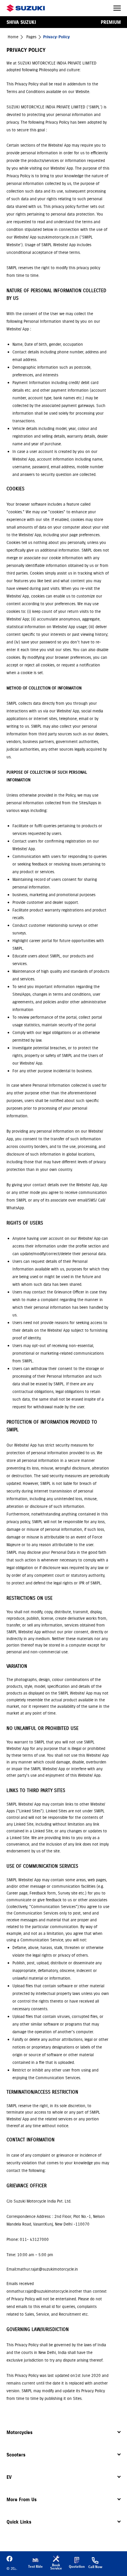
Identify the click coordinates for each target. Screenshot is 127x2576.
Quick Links (19, 2522)
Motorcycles (19, 2432)
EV (9, 2477)
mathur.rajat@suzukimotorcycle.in (42, 2291)
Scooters (16, 2455)
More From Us (22, 2499)
